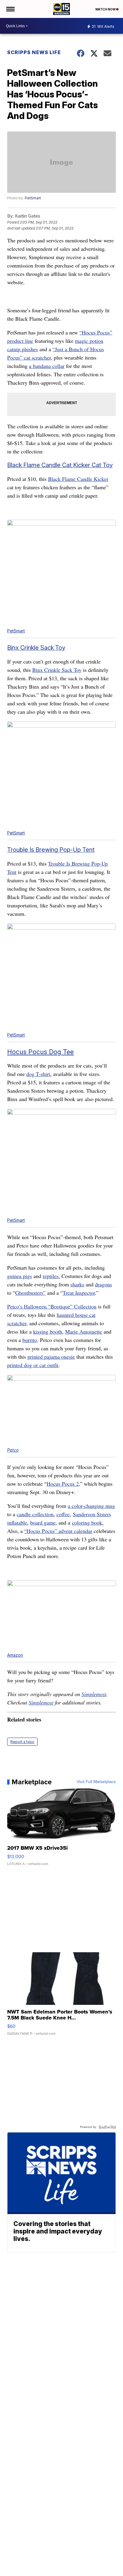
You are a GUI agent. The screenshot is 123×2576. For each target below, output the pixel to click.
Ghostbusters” (30, 1293)
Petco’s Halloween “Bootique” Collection (52, 1306)
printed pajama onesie (51, 1357)
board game (43, 1522)
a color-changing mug (91, 1506)
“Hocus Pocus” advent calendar (58, 1531)
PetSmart (33, 198)
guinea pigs (20, 1276)
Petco (13, 1450)
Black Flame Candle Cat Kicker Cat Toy (60, 465)
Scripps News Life (34, 52)
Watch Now (106, 9)
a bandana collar (47, 366)
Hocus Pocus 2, (63, 1484)
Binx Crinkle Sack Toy (36, 648)
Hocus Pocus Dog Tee (40, 1052)
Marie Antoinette (84, 1331)
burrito (30, 1340)
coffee (63, 1514)
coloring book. (88, 1522)
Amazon (15, 1655)
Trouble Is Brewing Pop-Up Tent (51, 850)
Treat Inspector (79, 1293)
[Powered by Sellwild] (107, 2127)
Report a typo (22, 1742)
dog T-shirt (38, 1074)
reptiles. (51, 1276)
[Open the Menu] (10, 9)
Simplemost (94, 1694)
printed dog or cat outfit (33, 1365)
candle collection (35, 1514)
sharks (77, 1284)
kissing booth (48, 1331)
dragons (103, 1284)
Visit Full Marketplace (96, 1782)
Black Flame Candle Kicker (78, 479)
